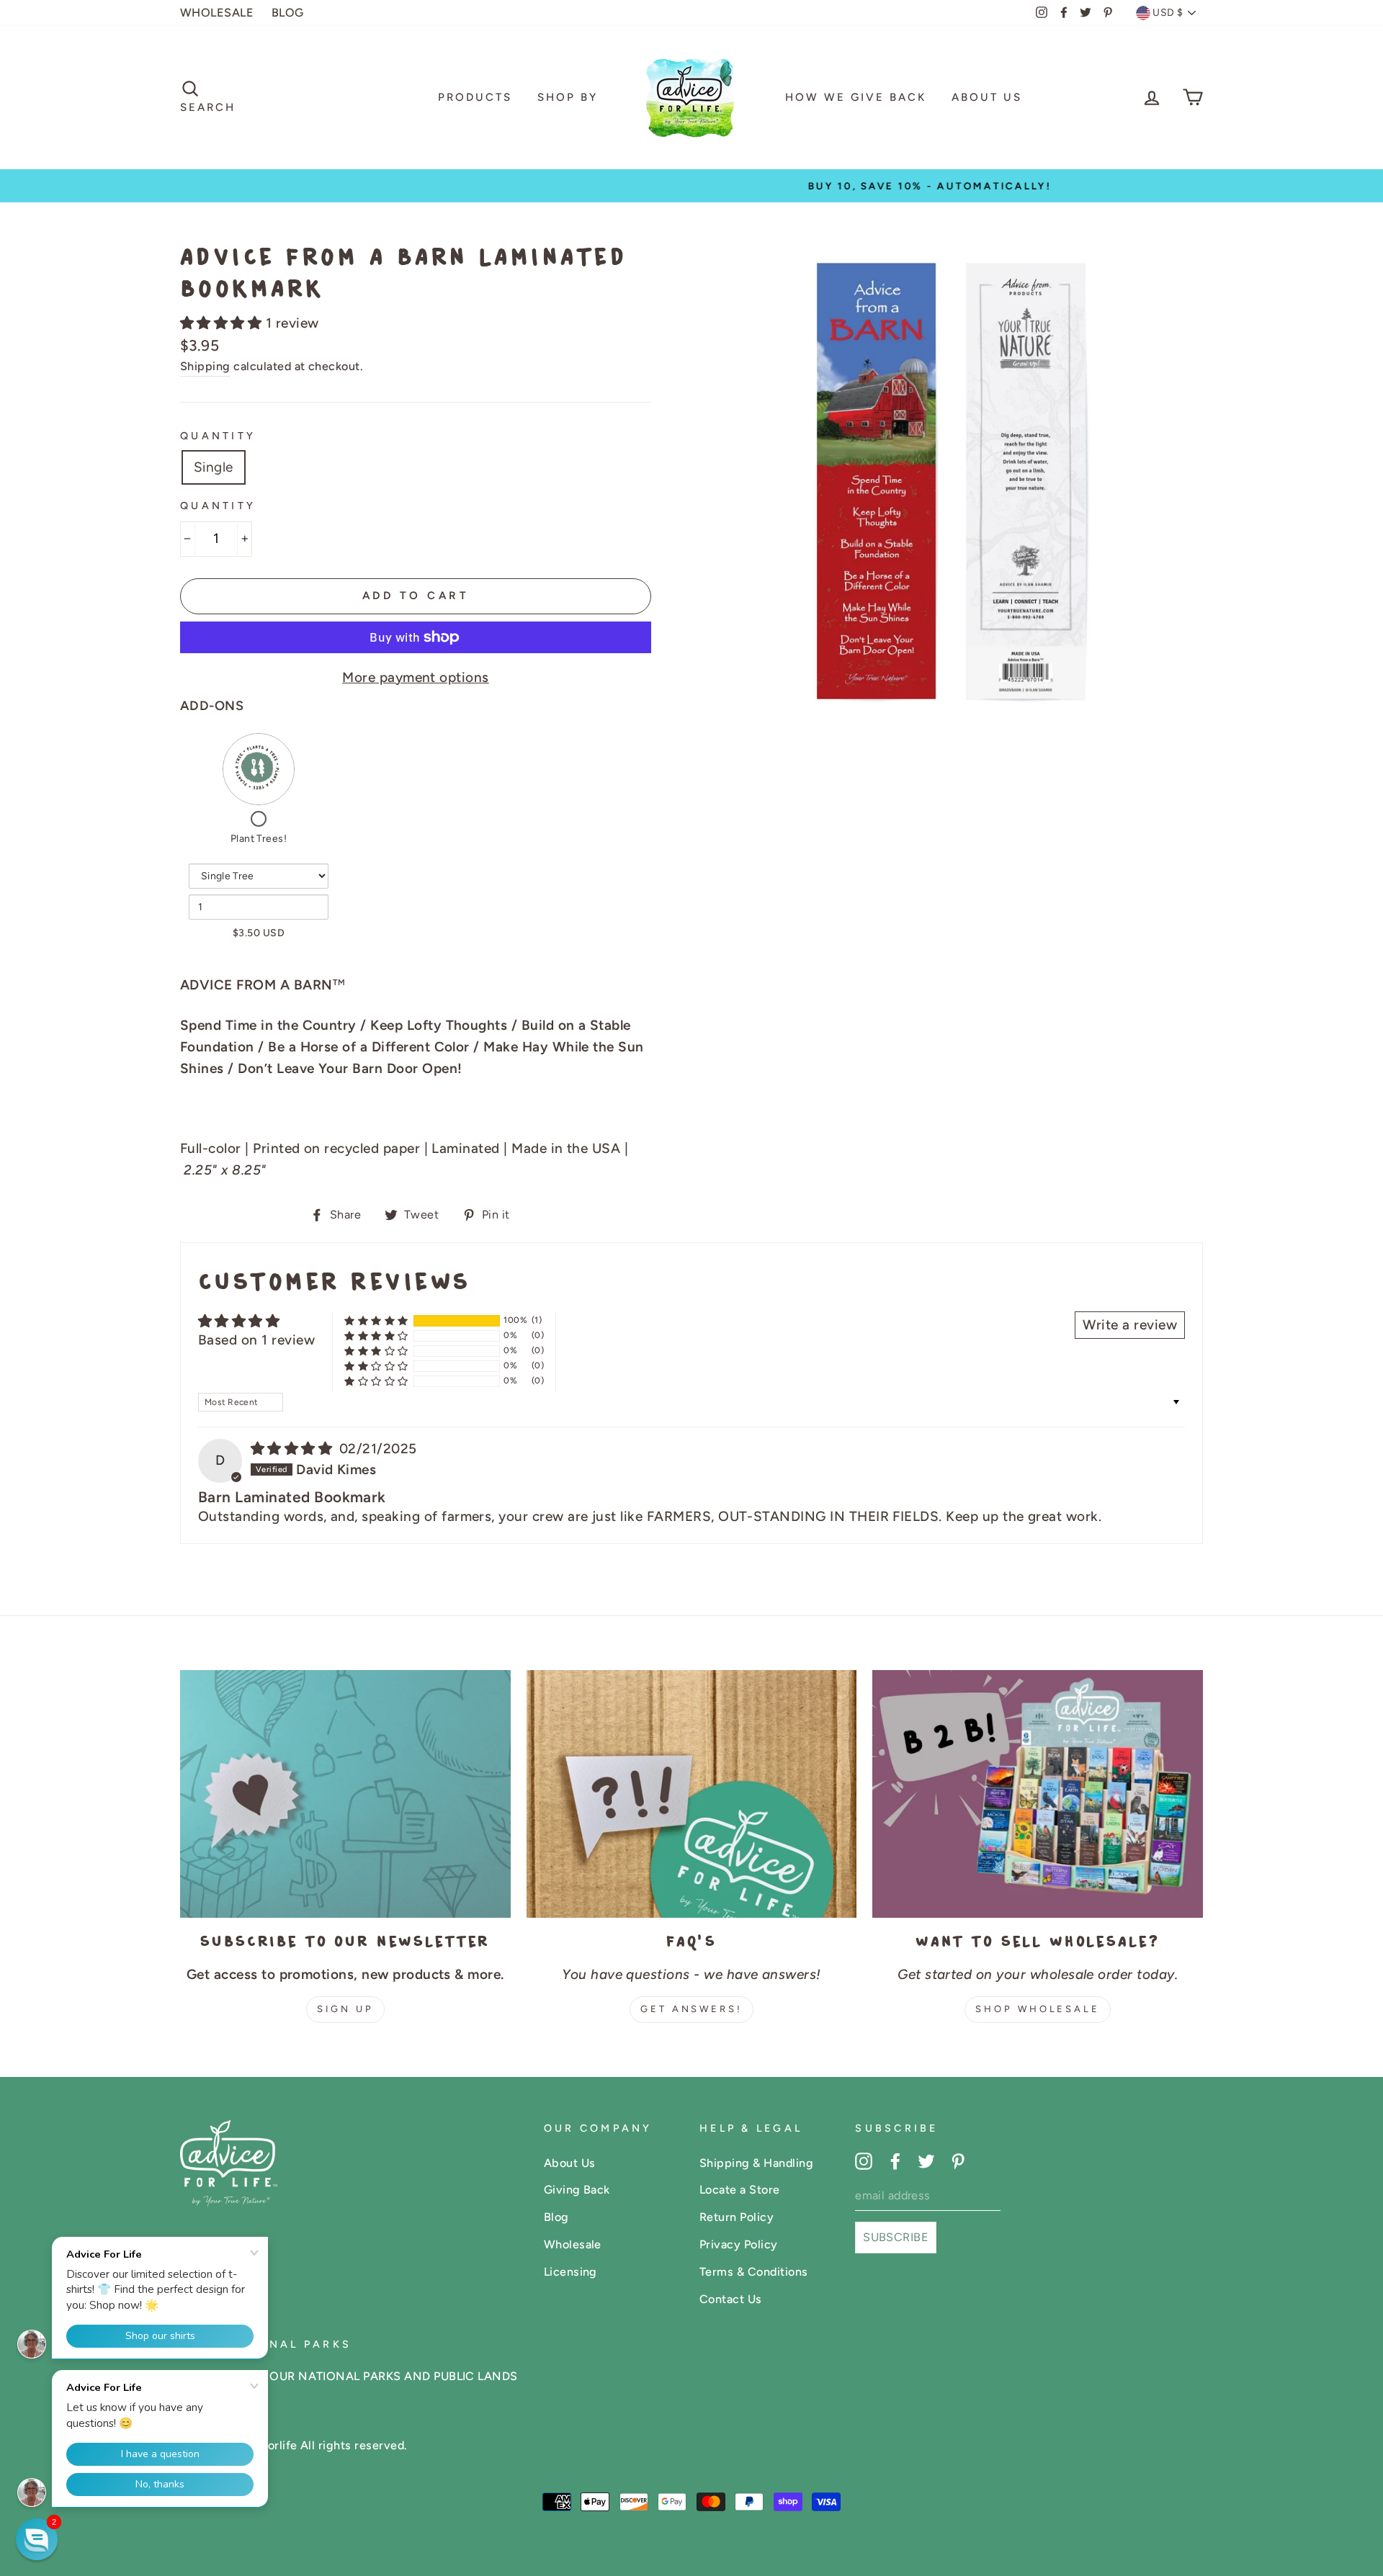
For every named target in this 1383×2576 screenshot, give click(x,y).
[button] (223, 323)
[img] (294, 1449)
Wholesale (573, 2244)
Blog (556, 2217)
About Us (987, 97)
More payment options (416, 677)
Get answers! (691, 2009)
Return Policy (737, 2217)
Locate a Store (740, 2190)
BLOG (288, 13)
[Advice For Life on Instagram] (864, 2160)
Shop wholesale (1038, 2009)
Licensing (570, 2272)
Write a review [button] (1130, 1325)
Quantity (218, 436)
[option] (691, 186)
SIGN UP (345, 2009)
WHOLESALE (217, 13)
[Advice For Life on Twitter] (926, 2160)
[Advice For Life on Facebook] (895, 2160)
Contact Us (731, 2299)
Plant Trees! (259, 839)
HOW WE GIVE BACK (856, 97)
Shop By (568, 97)
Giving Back (577, 2190)
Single (214, 467)
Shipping (205, 366)
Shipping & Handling (756, 2163)
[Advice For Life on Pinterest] (958, 2160)
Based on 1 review (256, 1340)
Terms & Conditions (754, 2272)
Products (475, 97)
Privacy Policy (739, 2244)
